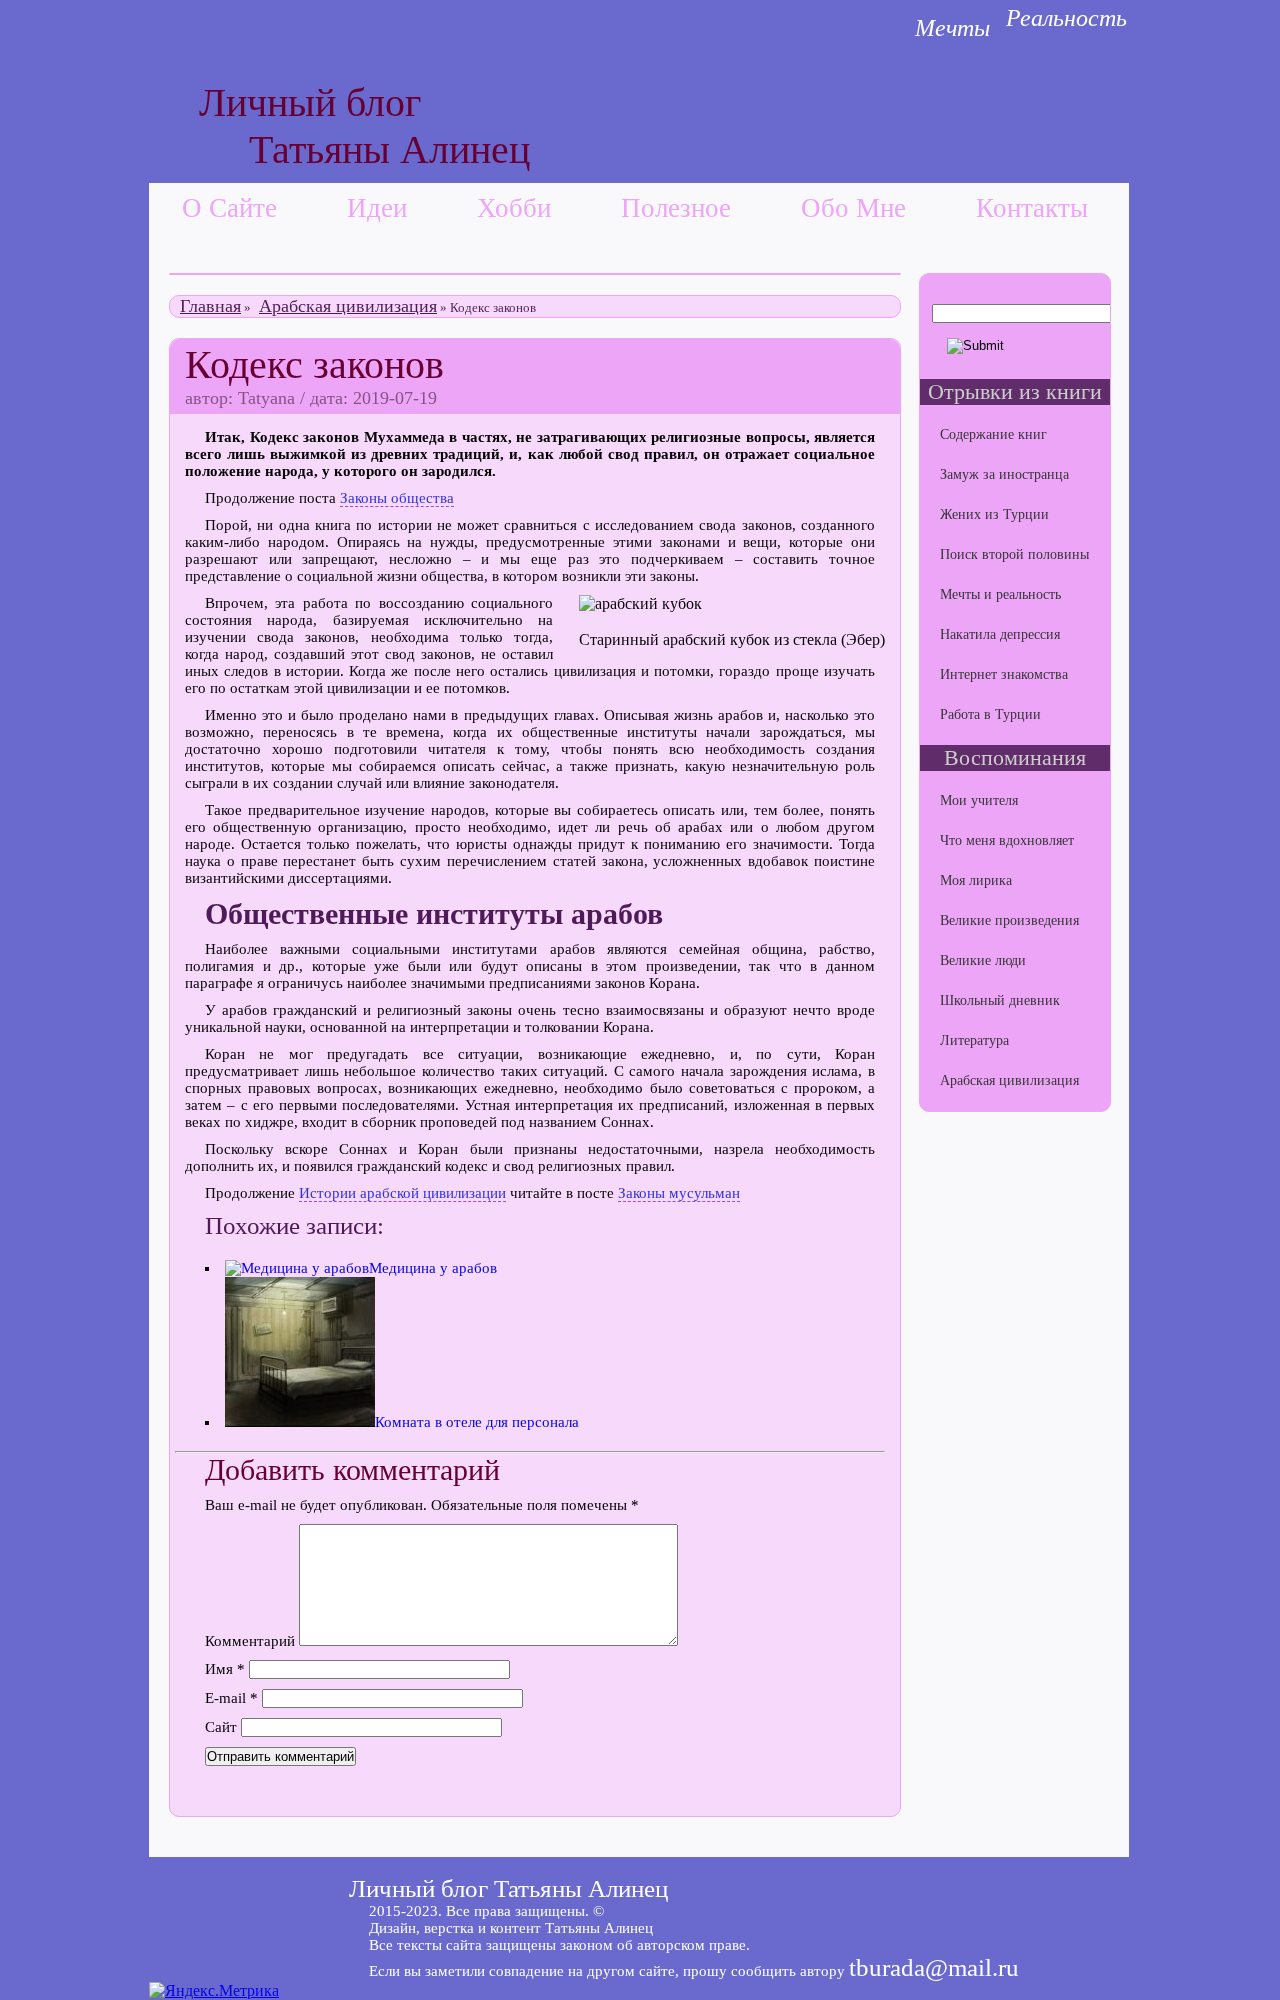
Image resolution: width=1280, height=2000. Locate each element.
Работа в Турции (990, 714)
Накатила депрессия (1000, 634)
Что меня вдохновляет (1007, 840)
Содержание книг (993, 434)
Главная (210, 306)
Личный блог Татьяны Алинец (508, 1888)
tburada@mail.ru (934, 1967)
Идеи (377, 208)
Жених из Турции (994, 514)
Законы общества (397, 498)
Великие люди (983, 960)
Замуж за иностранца (1004, 474)
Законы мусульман (679, 1193)
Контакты (1032, 208)
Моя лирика (976, 880)
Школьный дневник (1000, 1000)
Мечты (952, 28)
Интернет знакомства (1004, 674)
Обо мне (853, 208)
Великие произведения (1009, 920)
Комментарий (250, 1641)
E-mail (231, 1698)
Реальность (1066, 18)
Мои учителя (979, 800)
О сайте (229, 208)
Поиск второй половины (1014, 554)
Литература (974, 1040)
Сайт (221, 1727)
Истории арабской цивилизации (402, 1193)
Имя (225, 1669)
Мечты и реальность (1000, 594)
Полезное (676, 208)
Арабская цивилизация (348, 306)
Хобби (514, 208)
